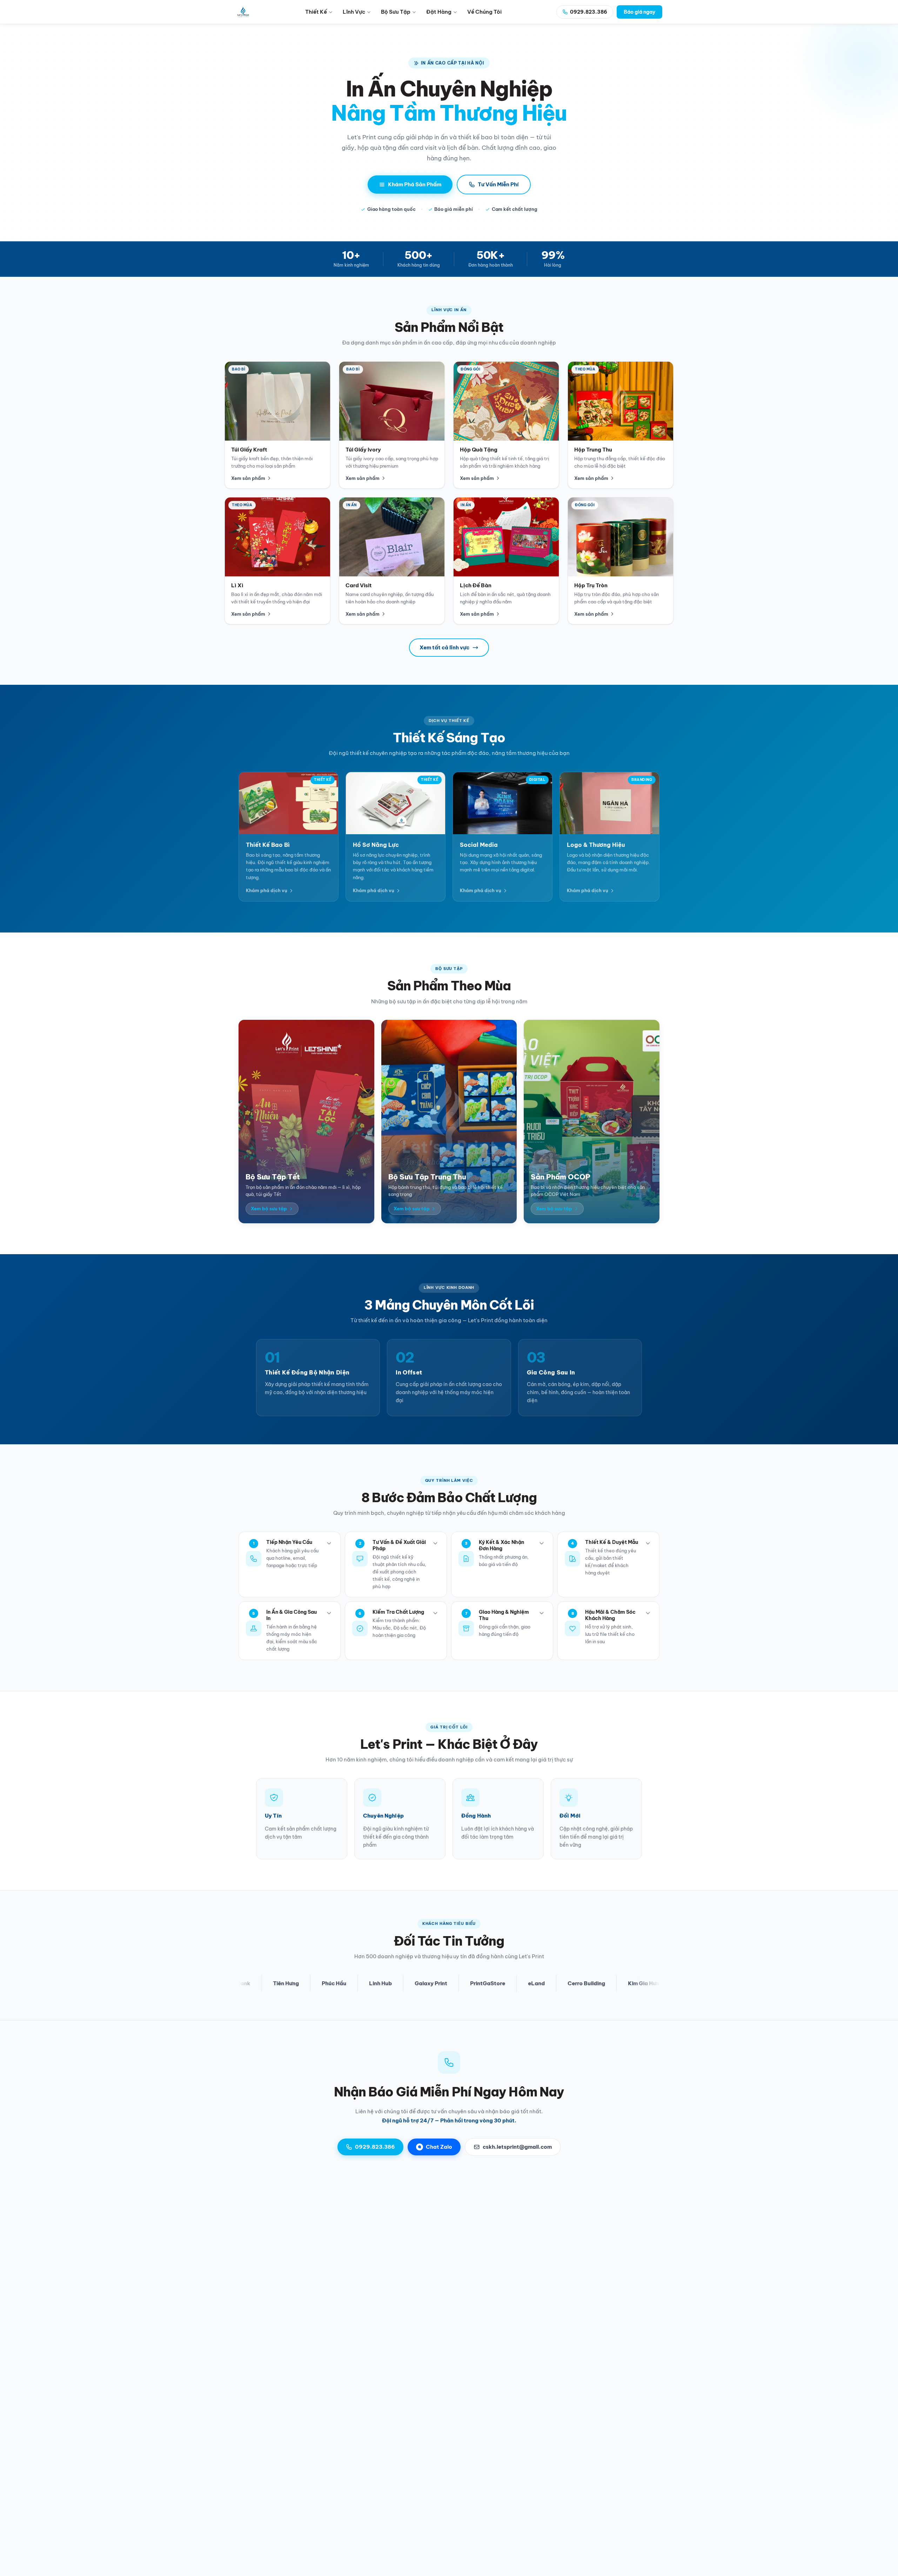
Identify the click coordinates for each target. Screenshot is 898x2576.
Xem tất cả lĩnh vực (444, 647)
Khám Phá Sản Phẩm (415, 184)
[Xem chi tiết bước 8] (648, 1613)
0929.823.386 (375, 2147)
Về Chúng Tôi (484, 12)
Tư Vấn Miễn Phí (498, 184)
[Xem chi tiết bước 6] (435, 1613)
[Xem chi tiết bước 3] (542, 1543)
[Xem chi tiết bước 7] (542, 1613)
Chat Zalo (439, 2147)
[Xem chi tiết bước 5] (329, 1613)
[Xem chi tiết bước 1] (329, 1543)
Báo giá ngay (639, 12)
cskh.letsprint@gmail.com (517, 2147)
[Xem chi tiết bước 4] (648, 1543)
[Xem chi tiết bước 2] (435, 1543)
